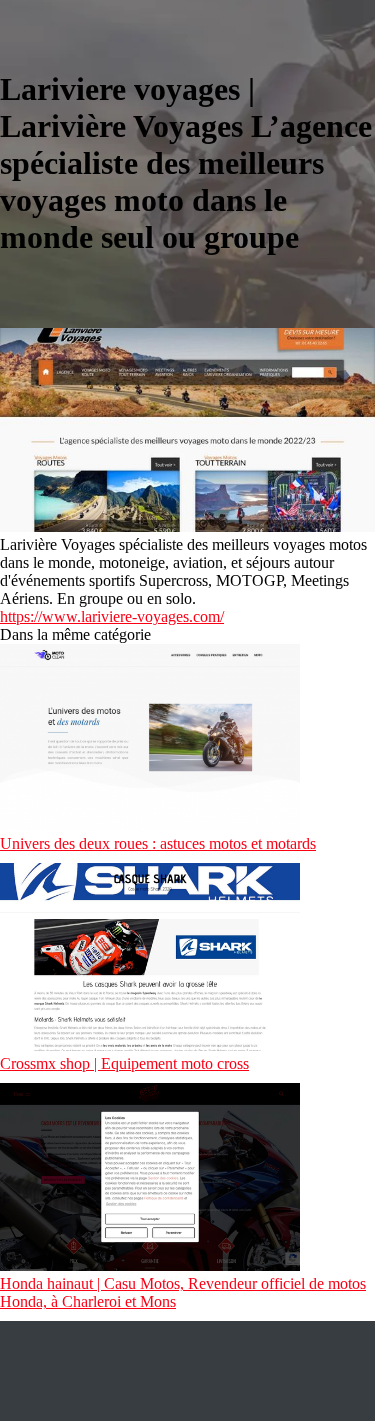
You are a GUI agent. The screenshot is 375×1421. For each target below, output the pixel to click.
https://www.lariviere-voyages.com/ (112, 616)
